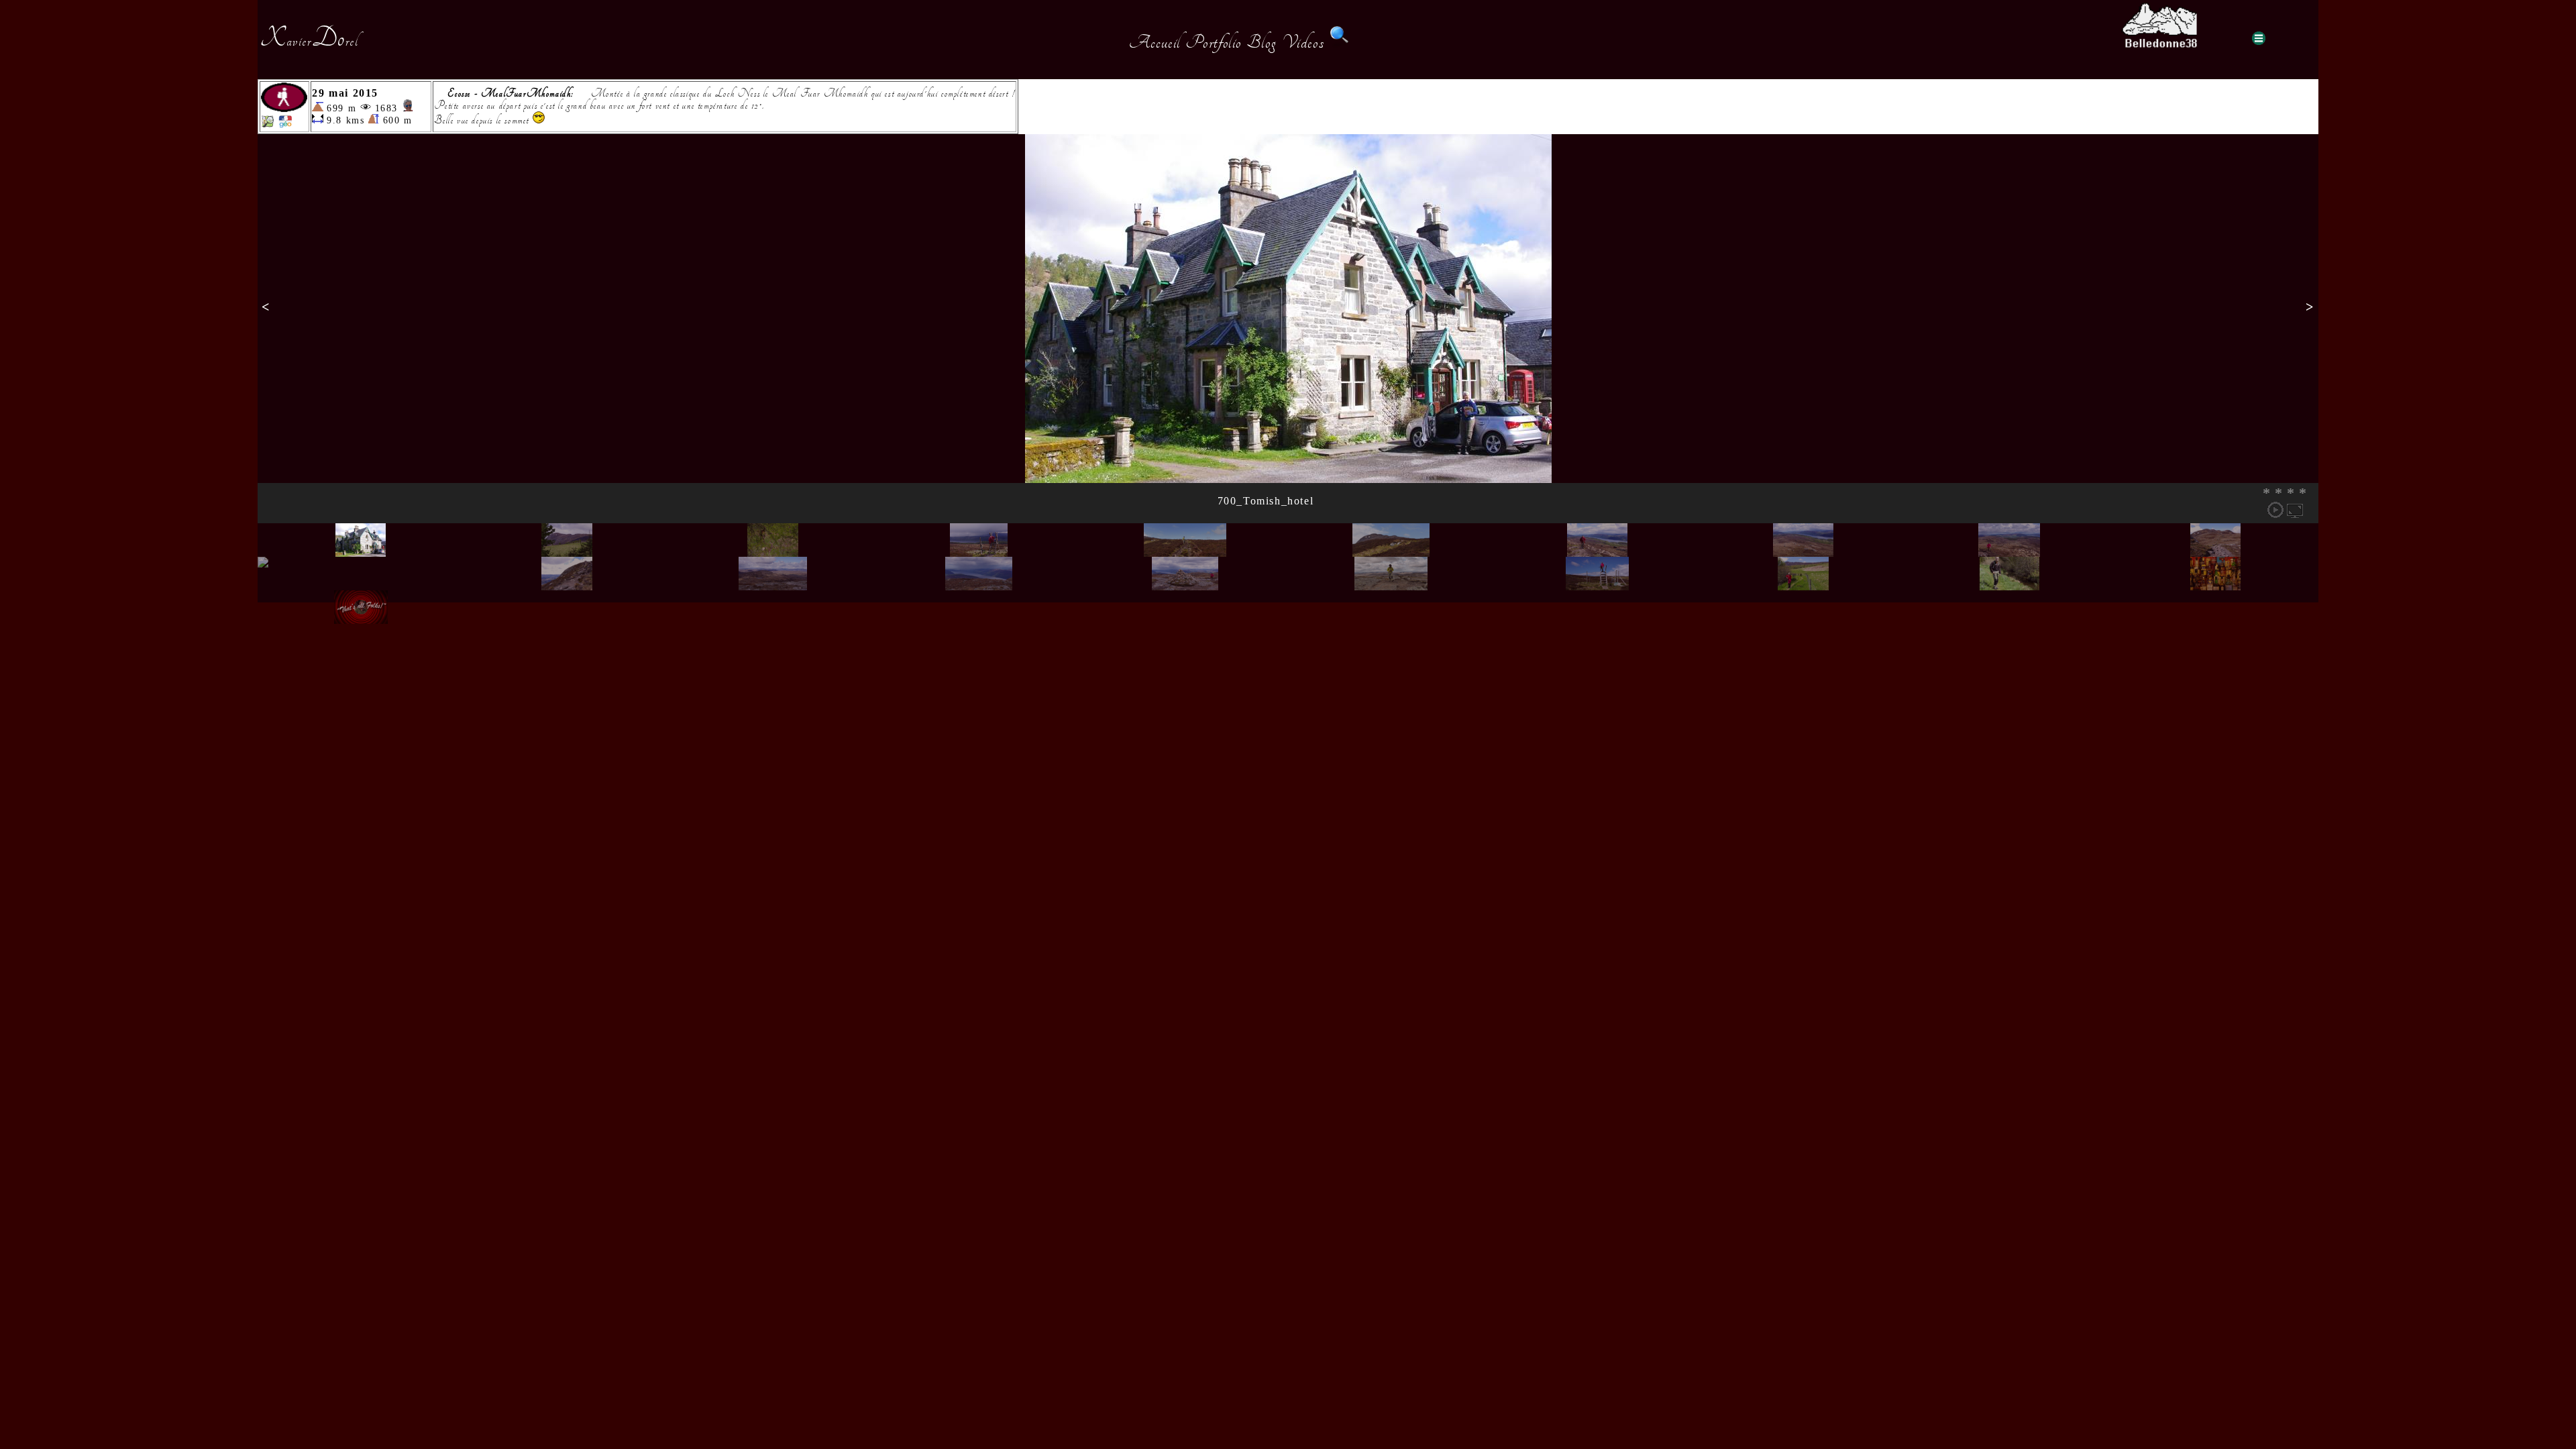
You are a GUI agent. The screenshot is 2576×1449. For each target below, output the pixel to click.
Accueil (1155, 42)
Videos (1303, 42)
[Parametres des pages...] (2259, 38)
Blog (1262, 42)
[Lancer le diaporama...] (2275, 510)
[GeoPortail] (285, 124)
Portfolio (1214, 42)
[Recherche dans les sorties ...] (1340, 42)
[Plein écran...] (2295, 510)
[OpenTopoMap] (268, 124)
